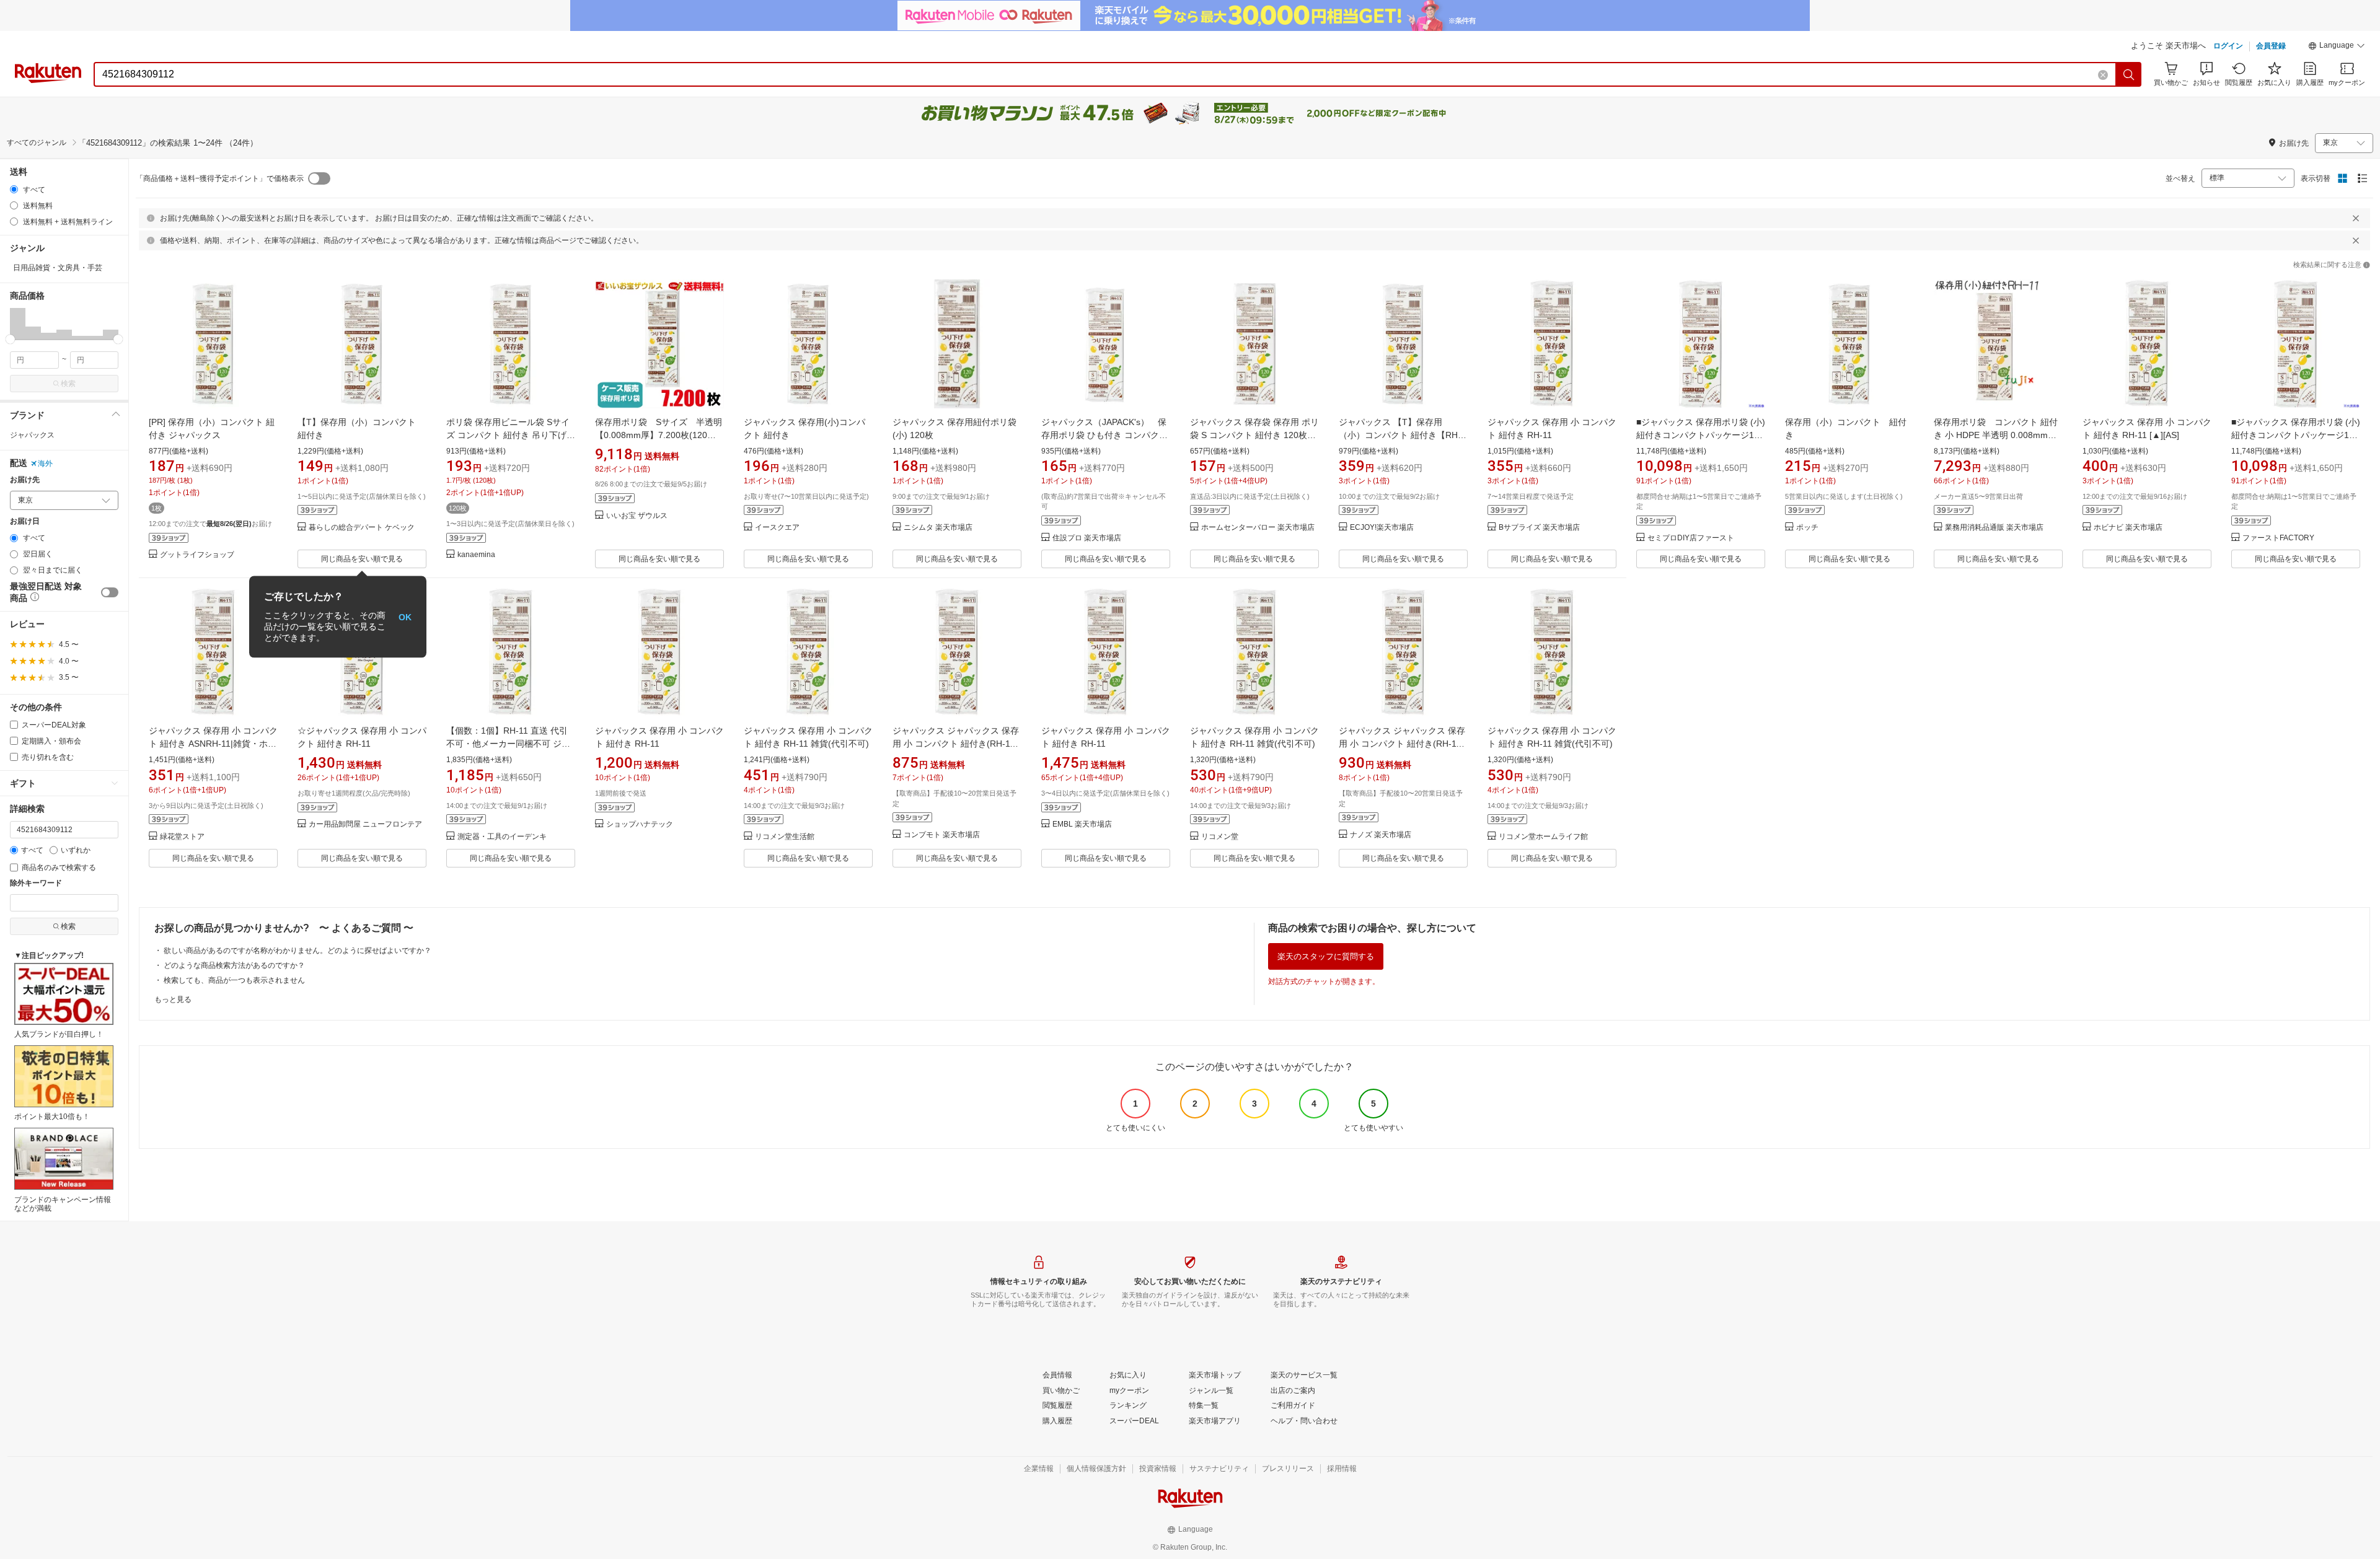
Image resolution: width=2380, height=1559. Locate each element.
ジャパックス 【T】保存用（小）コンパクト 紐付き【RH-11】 (1400, 435)
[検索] (2129, 74)
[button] (2337, 47)
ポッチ (1807, 528)
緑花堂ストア (182, 837)
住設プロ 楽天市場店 (1087, 538)
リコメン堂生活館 (785, 837)
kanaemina (476, 555)
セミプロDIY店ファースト (1691, 538)
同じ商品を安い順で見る (362, 559)
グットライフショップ (197, 555)
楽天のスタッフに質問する (1326, 956)
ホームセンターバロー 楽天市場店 (1258, 528)
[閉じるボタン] (2356, 218)
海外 (45, 463)
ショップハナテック (640, 824)
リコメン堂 (1220, 837)
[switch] (110, 592)
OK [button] (405, 617)
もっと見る (173, 999)
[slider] (10, 339)
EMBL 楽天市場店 (1082, 824)
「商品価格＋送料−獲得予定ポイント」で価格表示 (220, 178)
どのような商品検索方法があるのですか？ (234, 965)
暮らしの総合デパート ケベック (362, 528)
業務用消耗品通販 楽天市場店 (1994, 528)
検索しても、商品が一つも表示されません (234, 980)
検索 (68, 384)
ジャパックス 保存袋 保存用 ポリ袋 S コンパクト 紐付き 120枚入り (1254, 435)
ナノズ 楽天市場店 (1381, 835)
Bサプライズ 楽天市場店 (1539, 528)
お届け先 (25, 480)
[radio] (14, 189)
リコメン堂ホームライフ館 (1543, 837)
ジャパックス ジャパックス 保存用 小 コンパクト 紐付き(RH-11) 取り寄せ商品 (956, 744)
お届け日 (25, 521)
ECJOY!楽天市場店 (1382, 528)
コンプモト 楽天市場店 (942, 835)
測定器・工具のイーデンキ (502, 837)
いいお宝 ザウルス (637, 516)
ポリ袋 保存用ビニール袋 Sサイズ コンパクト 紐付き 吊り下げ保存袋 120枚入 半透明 (511, 435)
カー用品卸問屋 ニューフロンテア (365, 824)
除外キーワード (36, 883)
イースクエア (777, 528)
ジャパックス (32, 435)
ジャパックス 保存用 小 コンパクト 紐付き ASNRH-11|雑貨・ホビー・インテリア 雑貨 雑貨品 (213, 744)
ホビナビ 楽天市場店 (2128, 528)
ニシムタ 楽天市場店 (938, 528)
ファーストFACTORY (2278, 538)
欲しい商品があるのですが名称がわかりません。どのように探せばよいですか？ (297, 951)
